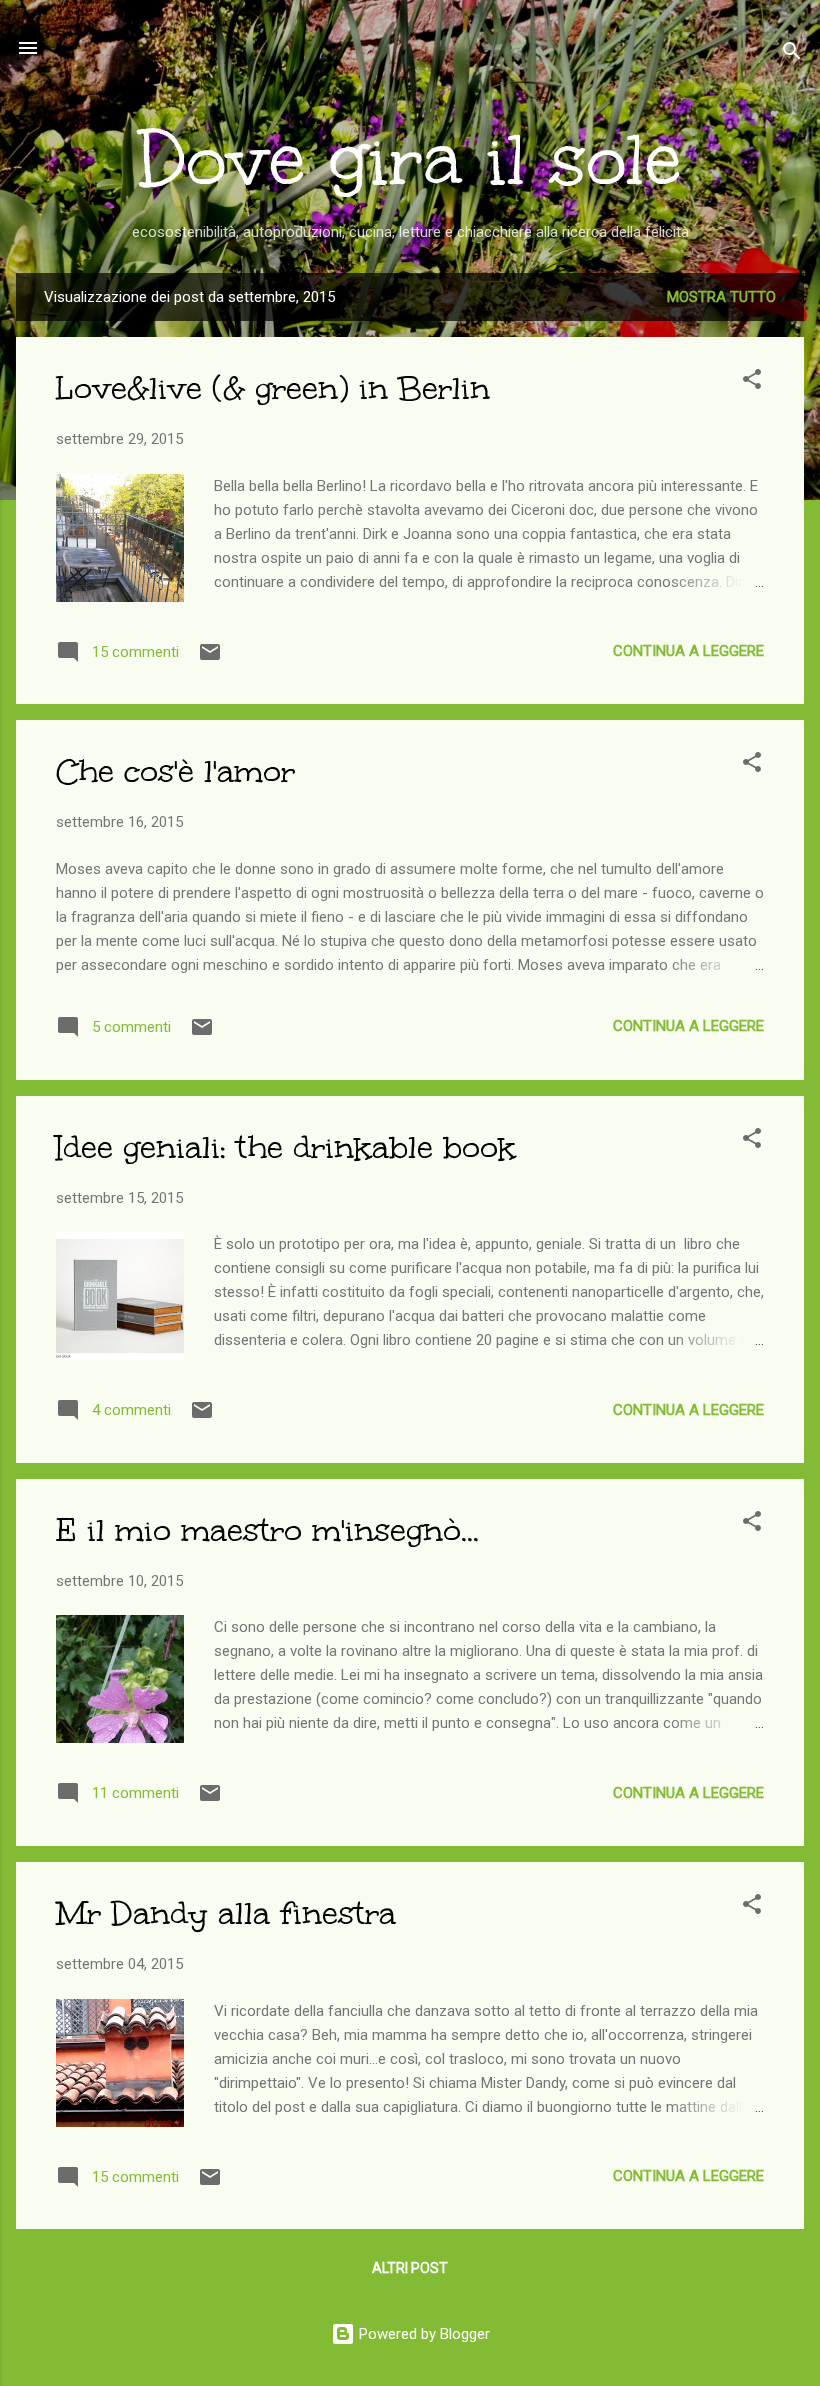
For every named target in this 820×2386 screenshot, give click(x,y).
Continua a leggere (688, 651)
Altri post (410, 2268)
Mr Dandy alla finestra (226, 1913)
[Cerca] (792, 54)
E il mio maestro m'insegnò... (267, 1530)
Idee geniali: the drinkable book (286, 1147)
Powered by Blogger (422, 2334)
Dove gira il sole (410, 160)
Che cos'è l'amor (175, 771)
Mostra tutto (721, 297)
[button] (752, 382)
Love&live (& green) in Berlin (273, 388)
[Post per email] (210, 659)
